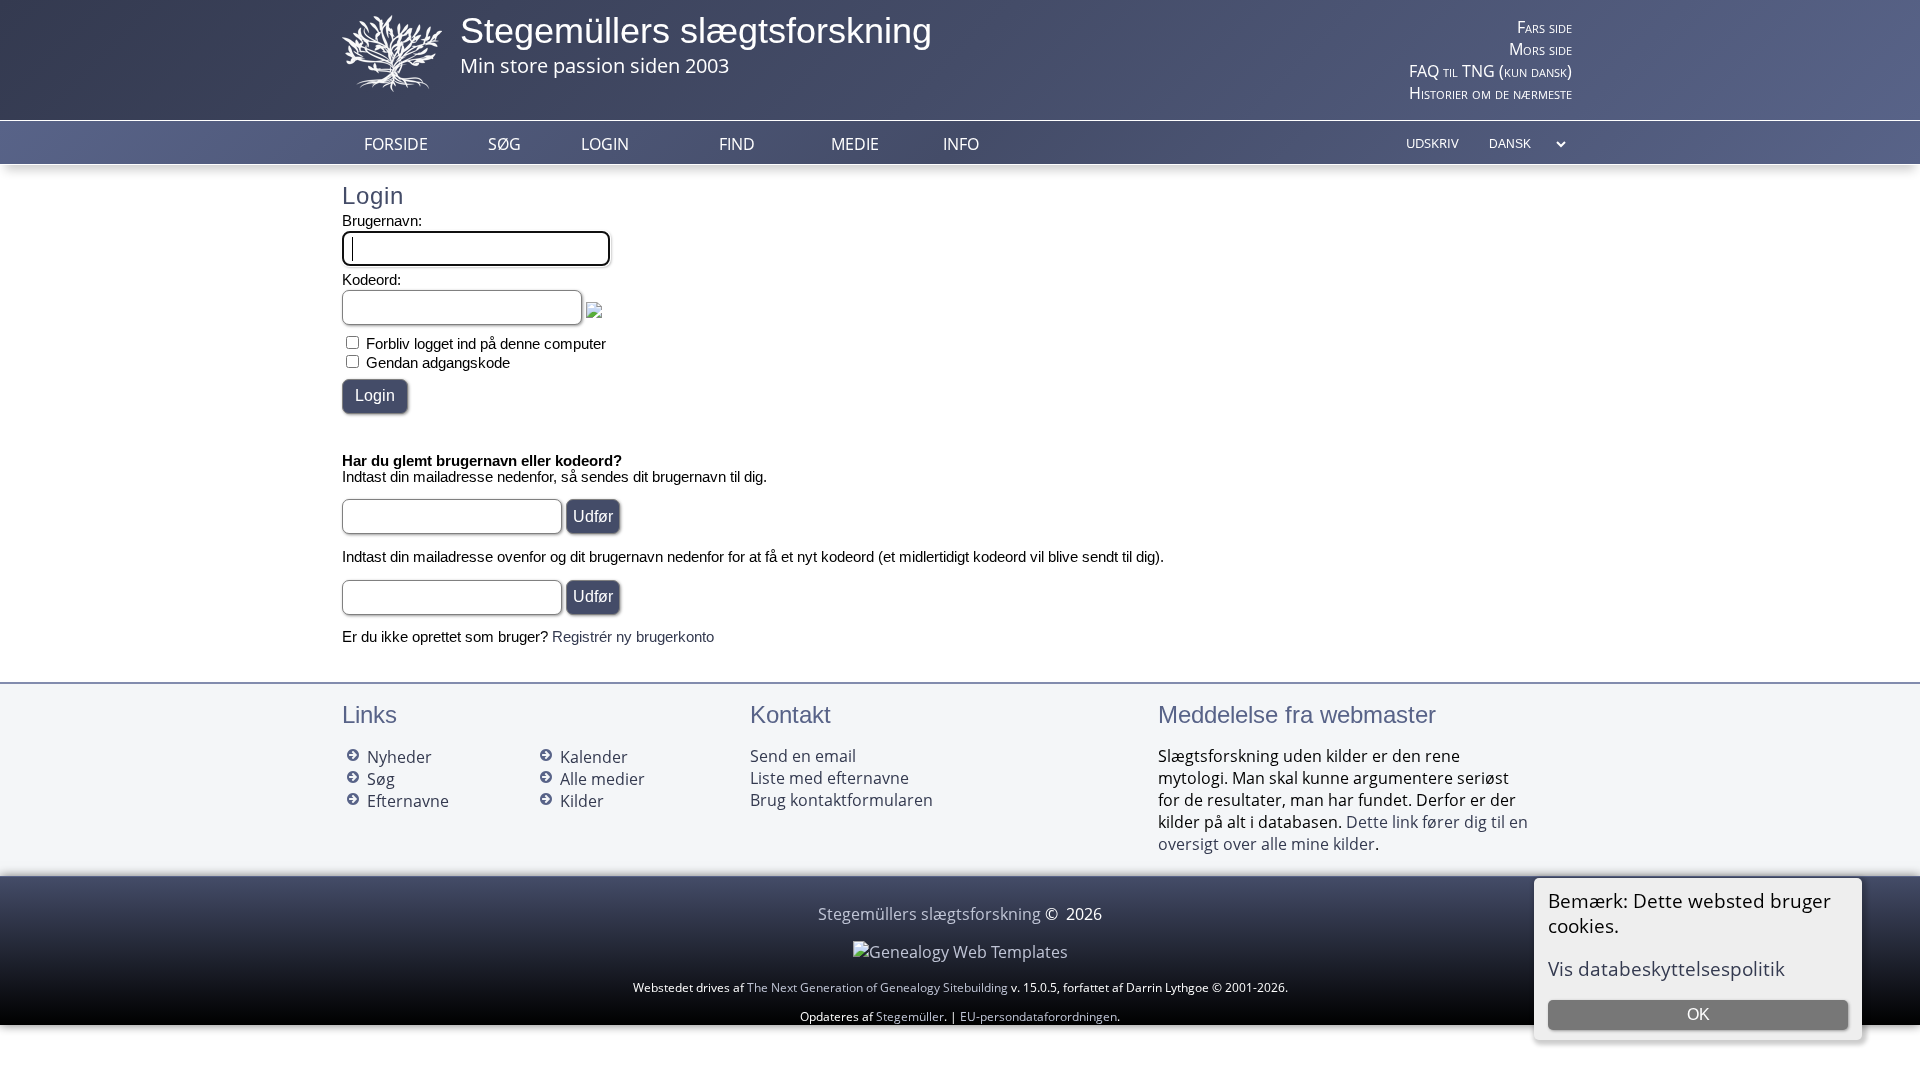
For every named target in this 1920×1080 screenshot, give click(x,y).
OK (1698, 1014)
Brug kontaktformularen (841, 800)
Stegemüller (910, 1016)
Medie (855, 144)
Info (961, 144)
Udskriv (1432, 143)
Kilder (582, 801)
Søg (504, 144)
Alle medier (602, 779)
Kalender (594, 757)
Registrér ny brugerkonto (633, 637)
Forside (396, 144)
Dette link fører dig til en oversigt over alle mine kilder (1343, 833)
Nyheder (399, 757)
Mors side (1540, 49)
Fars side (1544, 27)
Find (737, 144)
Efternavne (408, 801)
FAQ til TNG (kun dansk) (1490, 71)
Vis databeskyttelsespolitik (1666, 968)
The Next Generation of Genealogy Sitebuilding (877, 987)
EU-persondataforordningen (1038, 1016)
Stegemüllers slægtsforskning (696, 30)
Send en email (803, 756)
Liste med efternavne (829, 778)
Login (605, 144)
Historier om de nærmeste (1490, 93)
